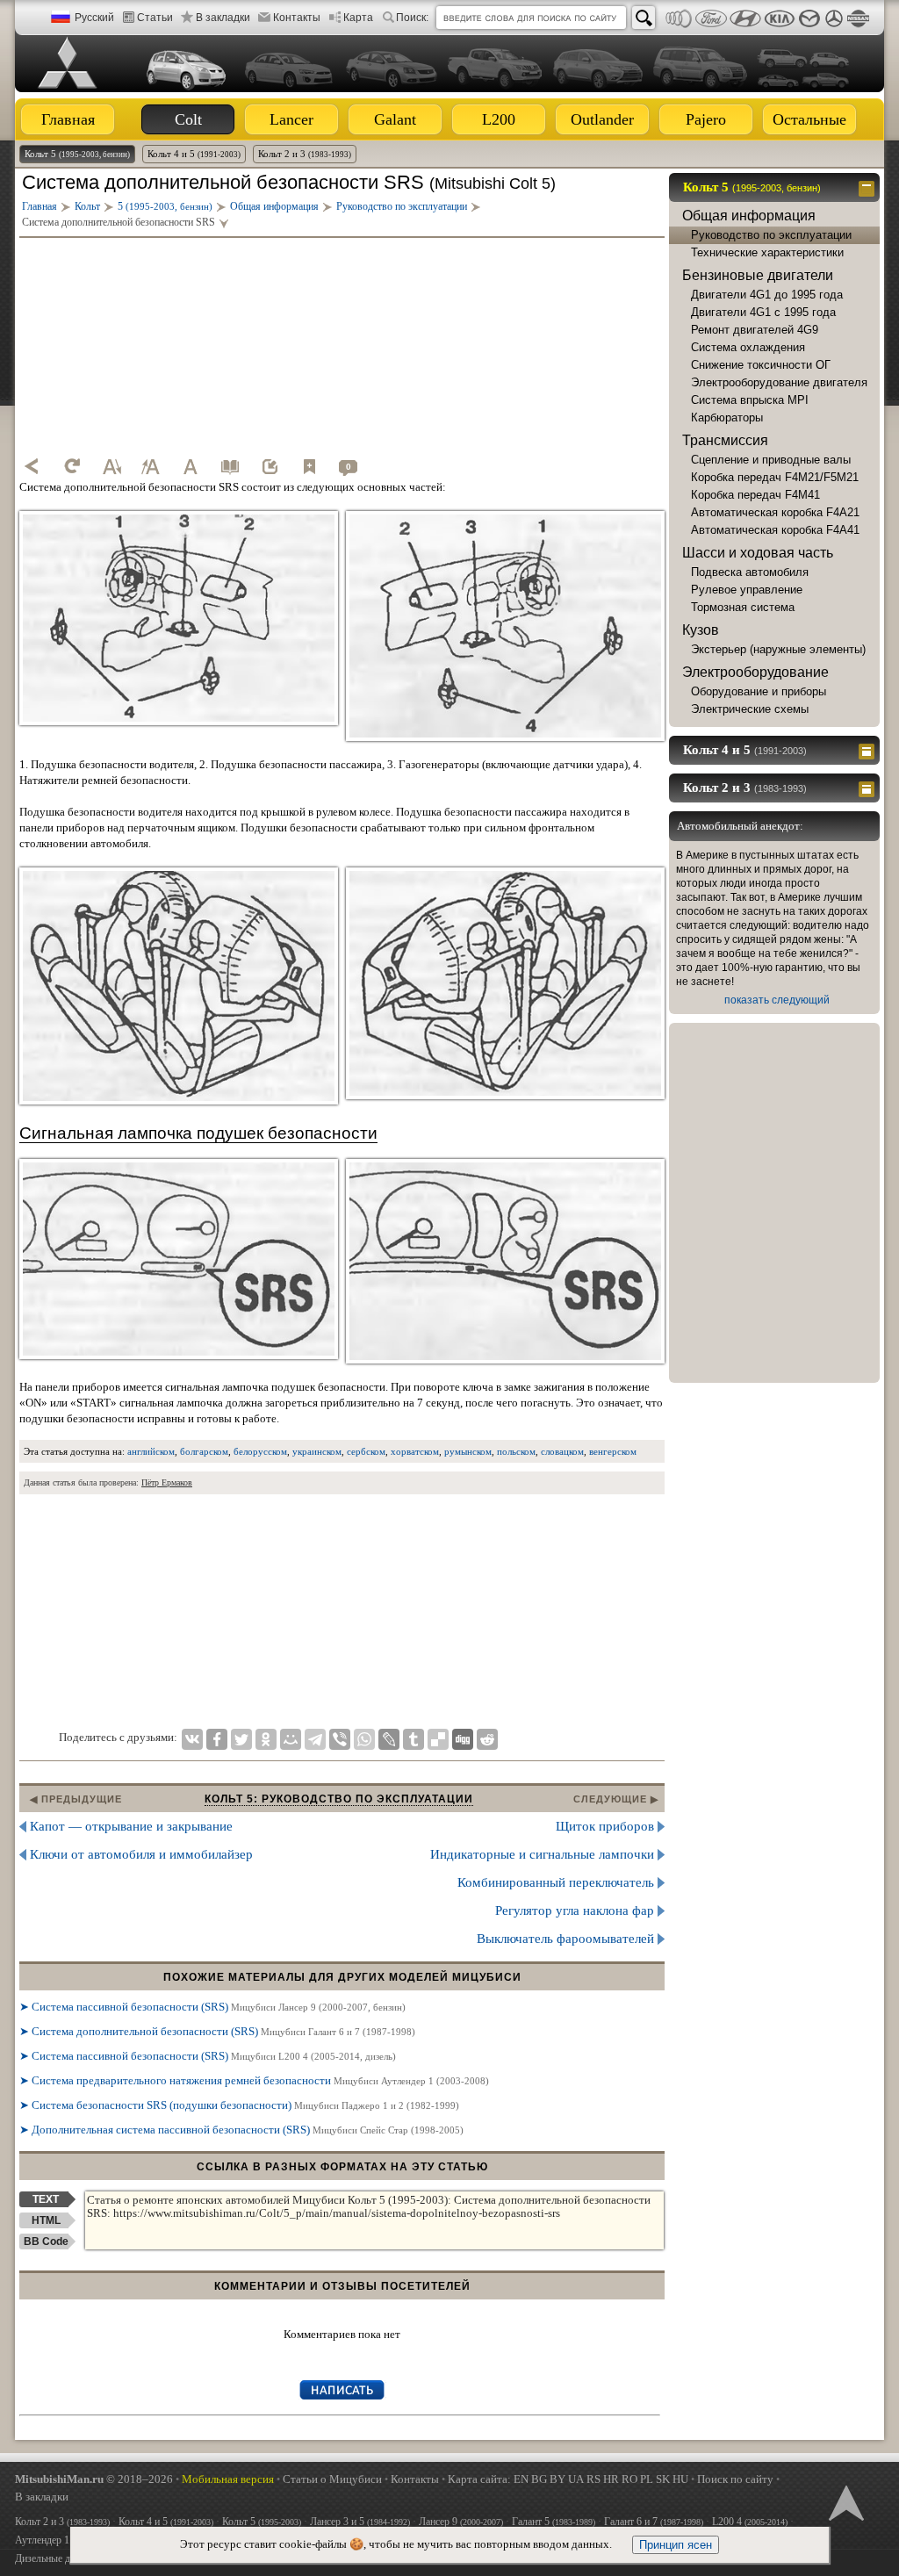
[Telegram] (315, 1739)
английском (151, 1451)
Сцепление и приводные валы (771, 460)
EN (521, 2479)
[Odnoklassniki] (266, 1739)
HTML (46, 2220)
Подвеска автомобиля (750, 572)
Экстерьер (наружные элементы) (778, 649)
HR (611, 2479)
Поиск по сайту (735, 2479)
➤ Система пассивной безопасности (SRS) (212, 2007)
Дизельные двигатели (62, 2558)
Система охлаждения (748, 347)
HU (680, 2479)
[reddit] (487, 1739)
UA (576, 2479)
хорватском (415, 1451)
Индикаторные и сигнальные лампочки (542, 1854)
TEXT (46, 2199)
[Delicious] (438, 1739)
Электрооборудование (755, 672)
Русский (94, 18)
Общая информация (749, 216)
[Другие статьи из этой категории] (230, 466)
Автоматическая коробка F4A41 (775, 530)
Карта (358, 18)
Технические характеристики (767, 252)
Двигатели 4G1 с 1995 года (763, 312)
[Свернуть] (869, 187)
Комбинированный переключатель (556, 1882)
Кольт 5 (77, 154)
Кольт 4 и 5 (194, 154)
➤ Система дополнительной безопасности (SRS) (217, 2031)
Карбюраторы (727, 417)
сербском (366, 1451)
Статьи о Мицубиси (332, 2479)
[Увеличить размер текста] (151, 466)
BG (539, 2479)
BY (557, 2479)
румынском (468, 1451)
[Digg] (463, 1739)
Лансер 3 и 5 (360, 2522)
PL (647, 2479)
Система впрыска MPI (750, 400)
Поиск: (412, 18)
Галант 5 (554, 2522)
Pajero (706, 119)
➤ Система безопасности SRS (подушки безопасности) (239, 2105)
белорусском (260, 1451)
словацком (562, 1451)
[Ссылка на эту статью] (270, 466)
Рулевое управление (747, 590)
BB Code (46, 2241)
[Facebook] (217, 1739)
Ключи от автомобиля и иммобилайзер (141, 1854)
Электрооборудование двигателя (779, 382)
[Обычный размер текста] (191, 466)
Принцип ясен (676, 2545)
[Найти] (644, 18)
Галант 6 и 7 (654, 2522)
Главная (68, 119)
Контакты (297, 18)
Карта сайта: (479, 2479)
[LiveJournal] (389, 1739)
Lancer (291, 119)
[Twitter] (241, 1739)
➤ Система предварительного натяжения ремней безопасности (254, 2080)
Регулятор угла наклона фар (575, 1910)
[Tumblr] (414, 1739)
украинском (317, 1451)
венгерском (613, 1451)
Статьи (155, 18)
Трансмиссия (725, 440)
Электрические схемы (750, 709)
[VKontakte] (192, 1739)
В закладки (223, 18)
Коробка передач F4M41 (755, 495)
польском (516, 1451)
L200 (499, 119)
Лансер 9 (461, 2522)
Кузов (701, 630)
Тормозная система (743, 607)
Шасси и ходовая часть (758, 553)
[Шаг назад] (32, 466)
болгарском (204, 1451)
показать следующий (777, 1000)
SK (663, 2479)
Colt (188, 119)
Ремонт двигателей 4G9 (755, 330)
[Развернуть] (869, 750)
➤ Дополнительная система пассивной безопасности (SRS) (241, 2130)
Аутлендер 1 (65, 2540)
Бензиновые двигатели (758, 275)
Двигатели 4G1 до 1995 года (767, 295)
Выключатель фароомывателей (565, 1939)
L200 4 (750, 2522)
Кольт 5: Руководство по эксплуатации (339, 1799)
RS (593, 2479)
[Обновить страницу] (72, 466)
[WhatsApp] (364, 1739)
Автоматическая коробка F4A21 (775, 512)
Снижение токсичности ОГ (761, 365)
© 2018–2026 (94, 2479)
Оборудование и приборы (759, 691)
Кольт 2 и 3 (305, 154)
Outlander (602, 119)
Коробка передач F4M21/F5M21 (775, 477)
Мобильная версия (228, 2479)
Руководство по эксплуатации (771, 235)
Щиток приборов (605, 1826)
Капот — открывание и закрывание (131, 1826)
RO (629, 2479)
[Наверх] (845, 2501)
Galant (395, 119)
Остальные (809, 119)
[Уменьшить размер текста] (111, 466)
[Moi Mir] (291, 1739)
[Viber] (340, 1739)
